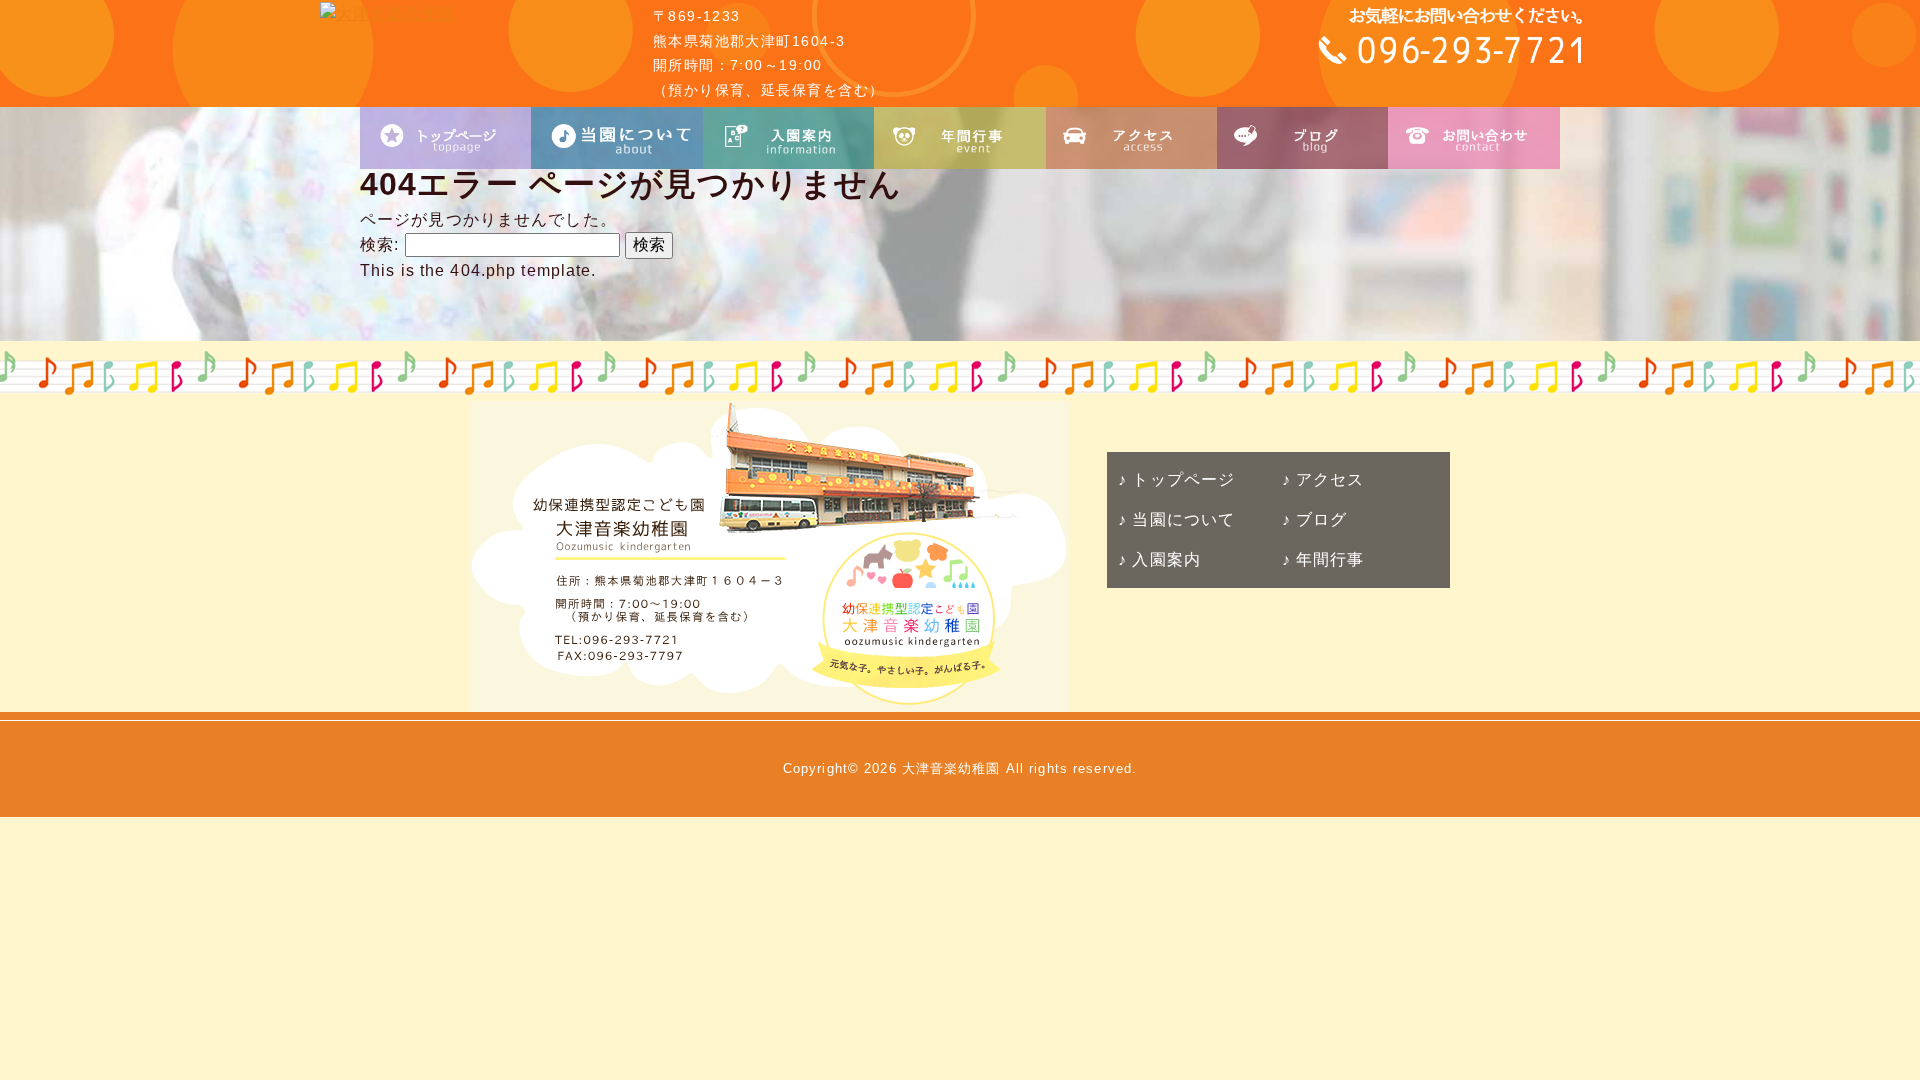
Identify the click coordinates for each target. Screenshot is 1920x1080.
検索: (379, 244)
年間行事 (1328, 559)
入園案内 (1164, 559)
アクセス (1328, 479)
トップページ (1181, 479)
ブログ (1319, 519)
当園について (1181, 519)
